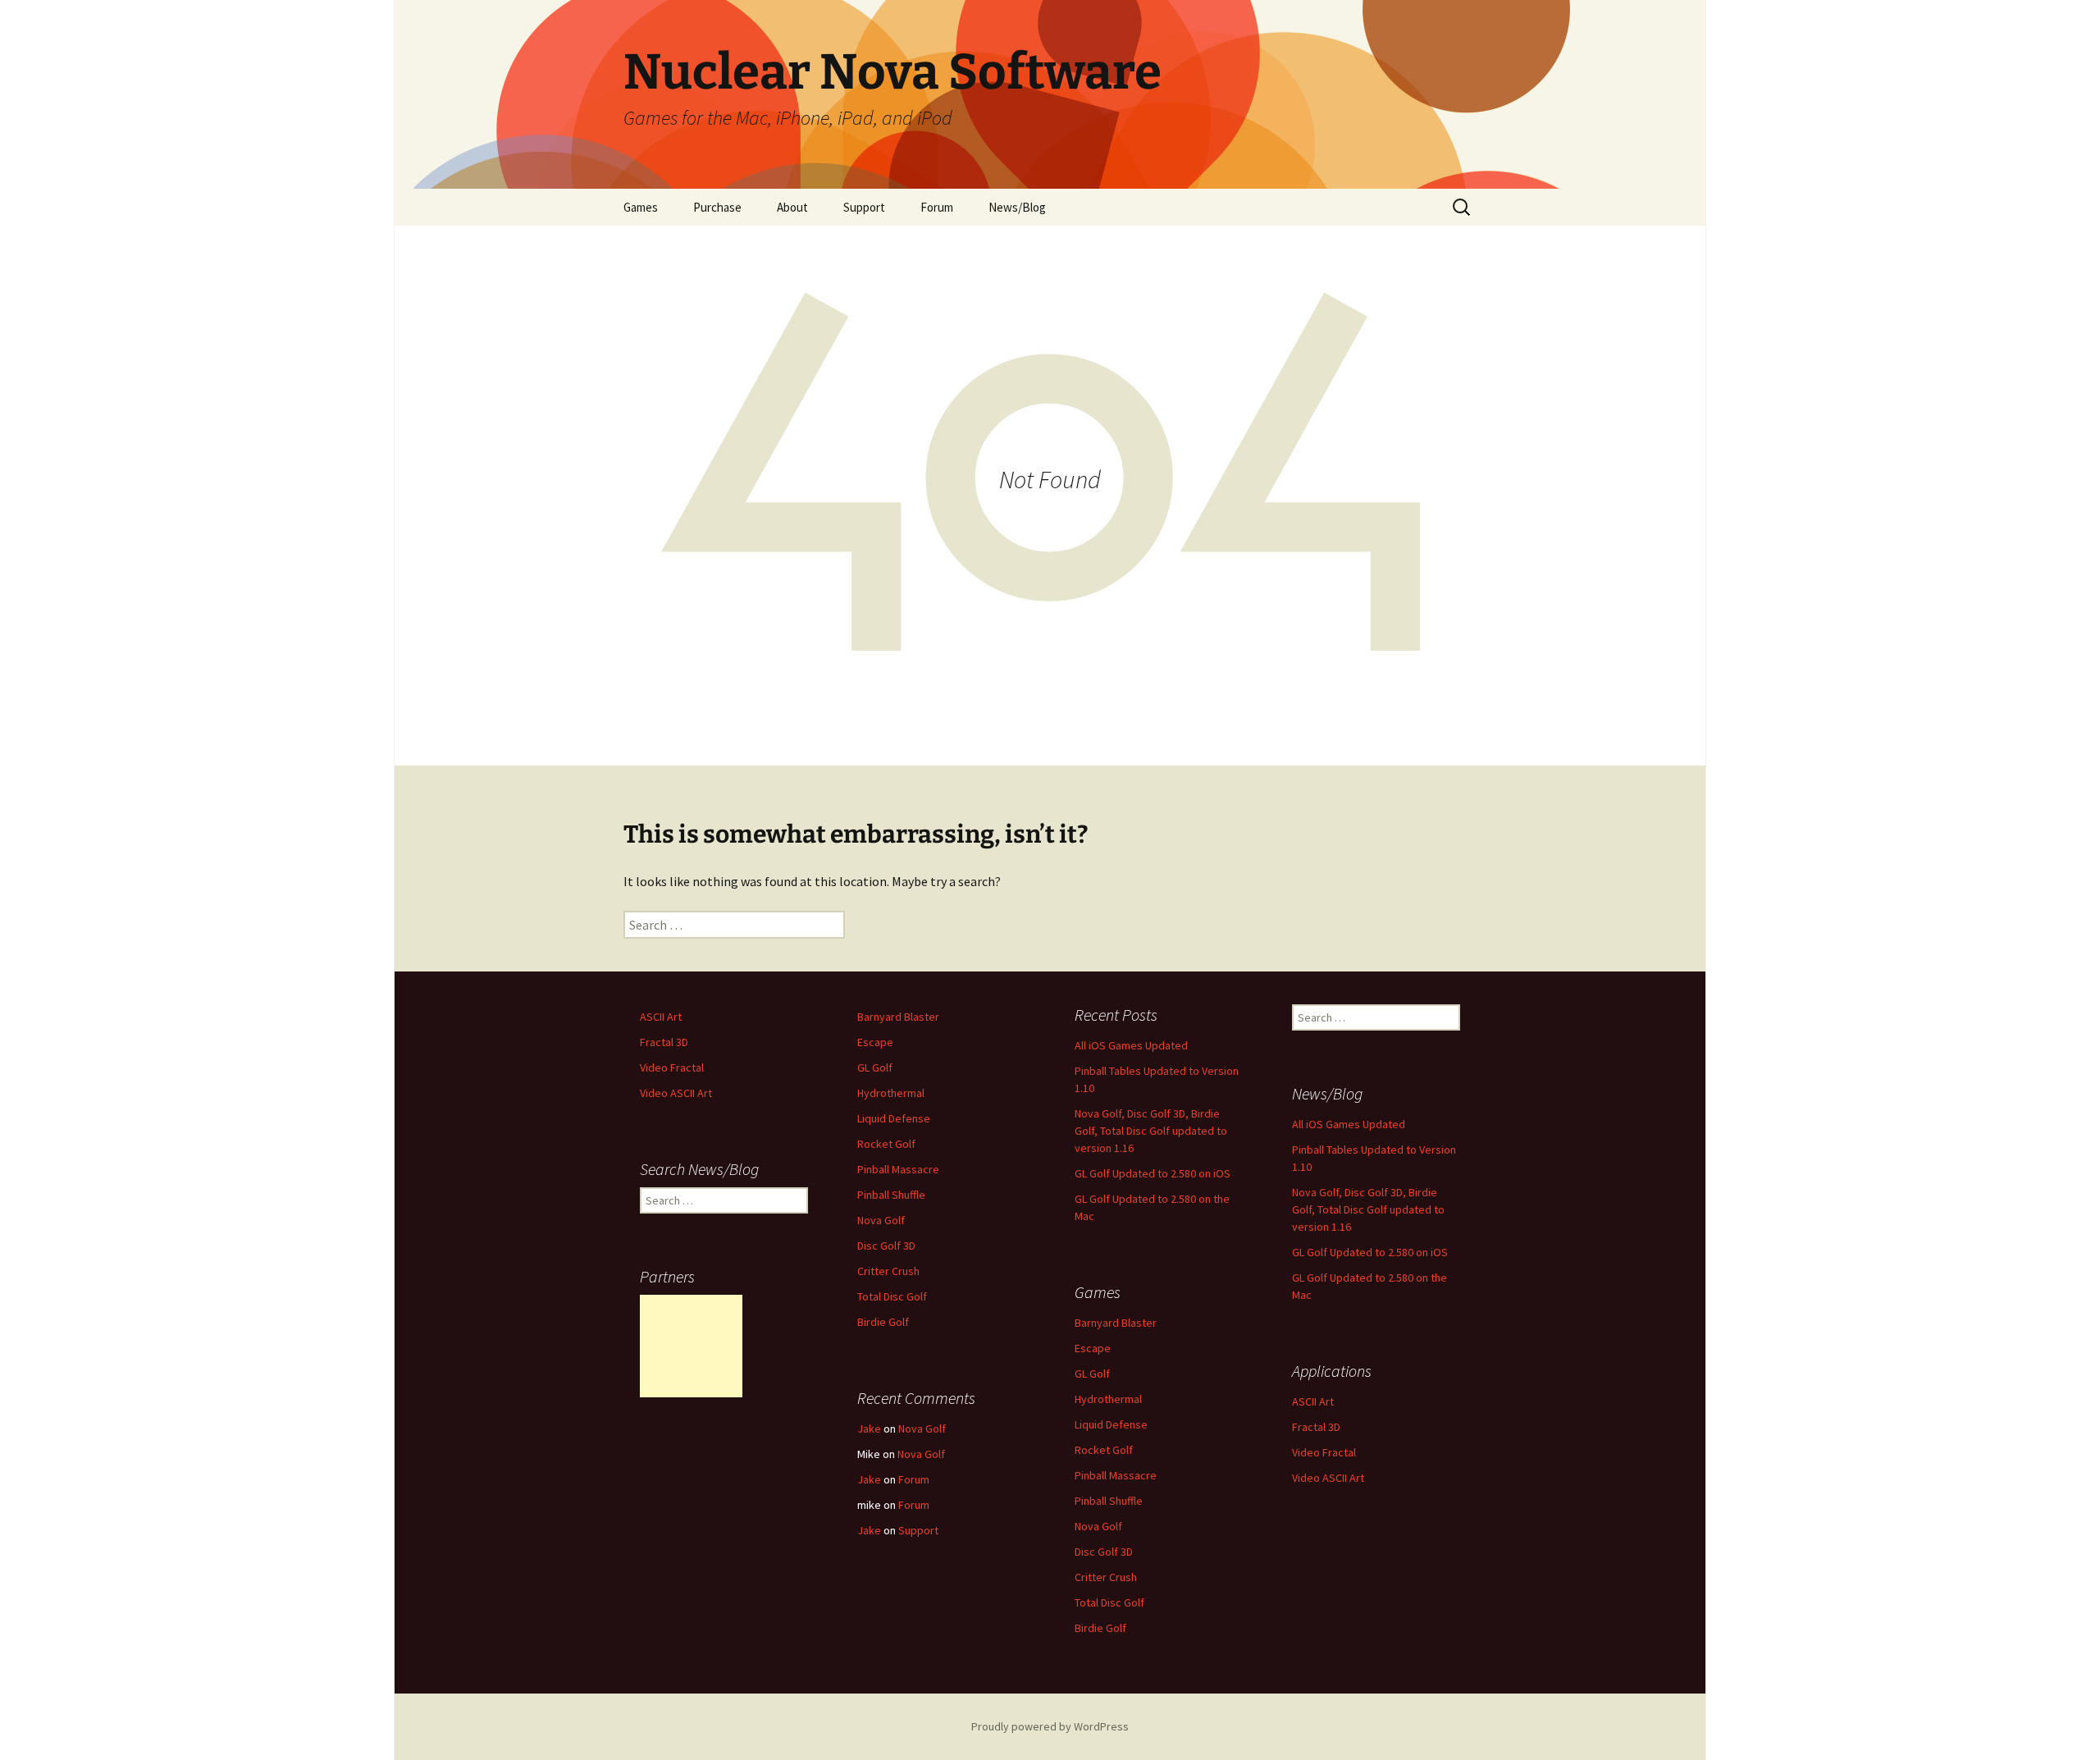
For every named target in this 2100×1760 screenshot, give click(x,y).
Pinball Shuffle (891, 1195)
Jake (869, 1429)
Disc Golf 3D (886, 1246)
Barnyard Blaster (898, 1017)
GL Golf (875, 1067)
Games (641, 207)
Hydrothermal (891, 1093)
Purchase (717, 207)
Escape (875, 1042)
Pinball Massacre (898, 1169)
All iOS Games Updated (1131, 1045)
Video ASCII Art (676, 1093)
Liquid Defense (894, 1118)
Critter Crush (888, 1271)
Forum (937, 207)
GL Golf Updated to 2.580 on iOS (1153, 1173)
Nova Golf (881, 1220)
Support (864, 207)
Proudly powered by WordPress (1050, 1726)
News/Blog (1017, 207)
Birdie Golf (883, 1322)
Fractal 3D (664, 1042)
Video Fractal (672, 1067)
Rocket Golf (886, 1144)
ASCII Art (661, 1017)
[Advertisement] (691, 1346)
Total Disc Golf (892, 1296)
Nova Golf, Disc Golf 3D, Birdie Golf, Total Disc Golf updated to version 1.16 (1151, 1131)
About (792, 207)
